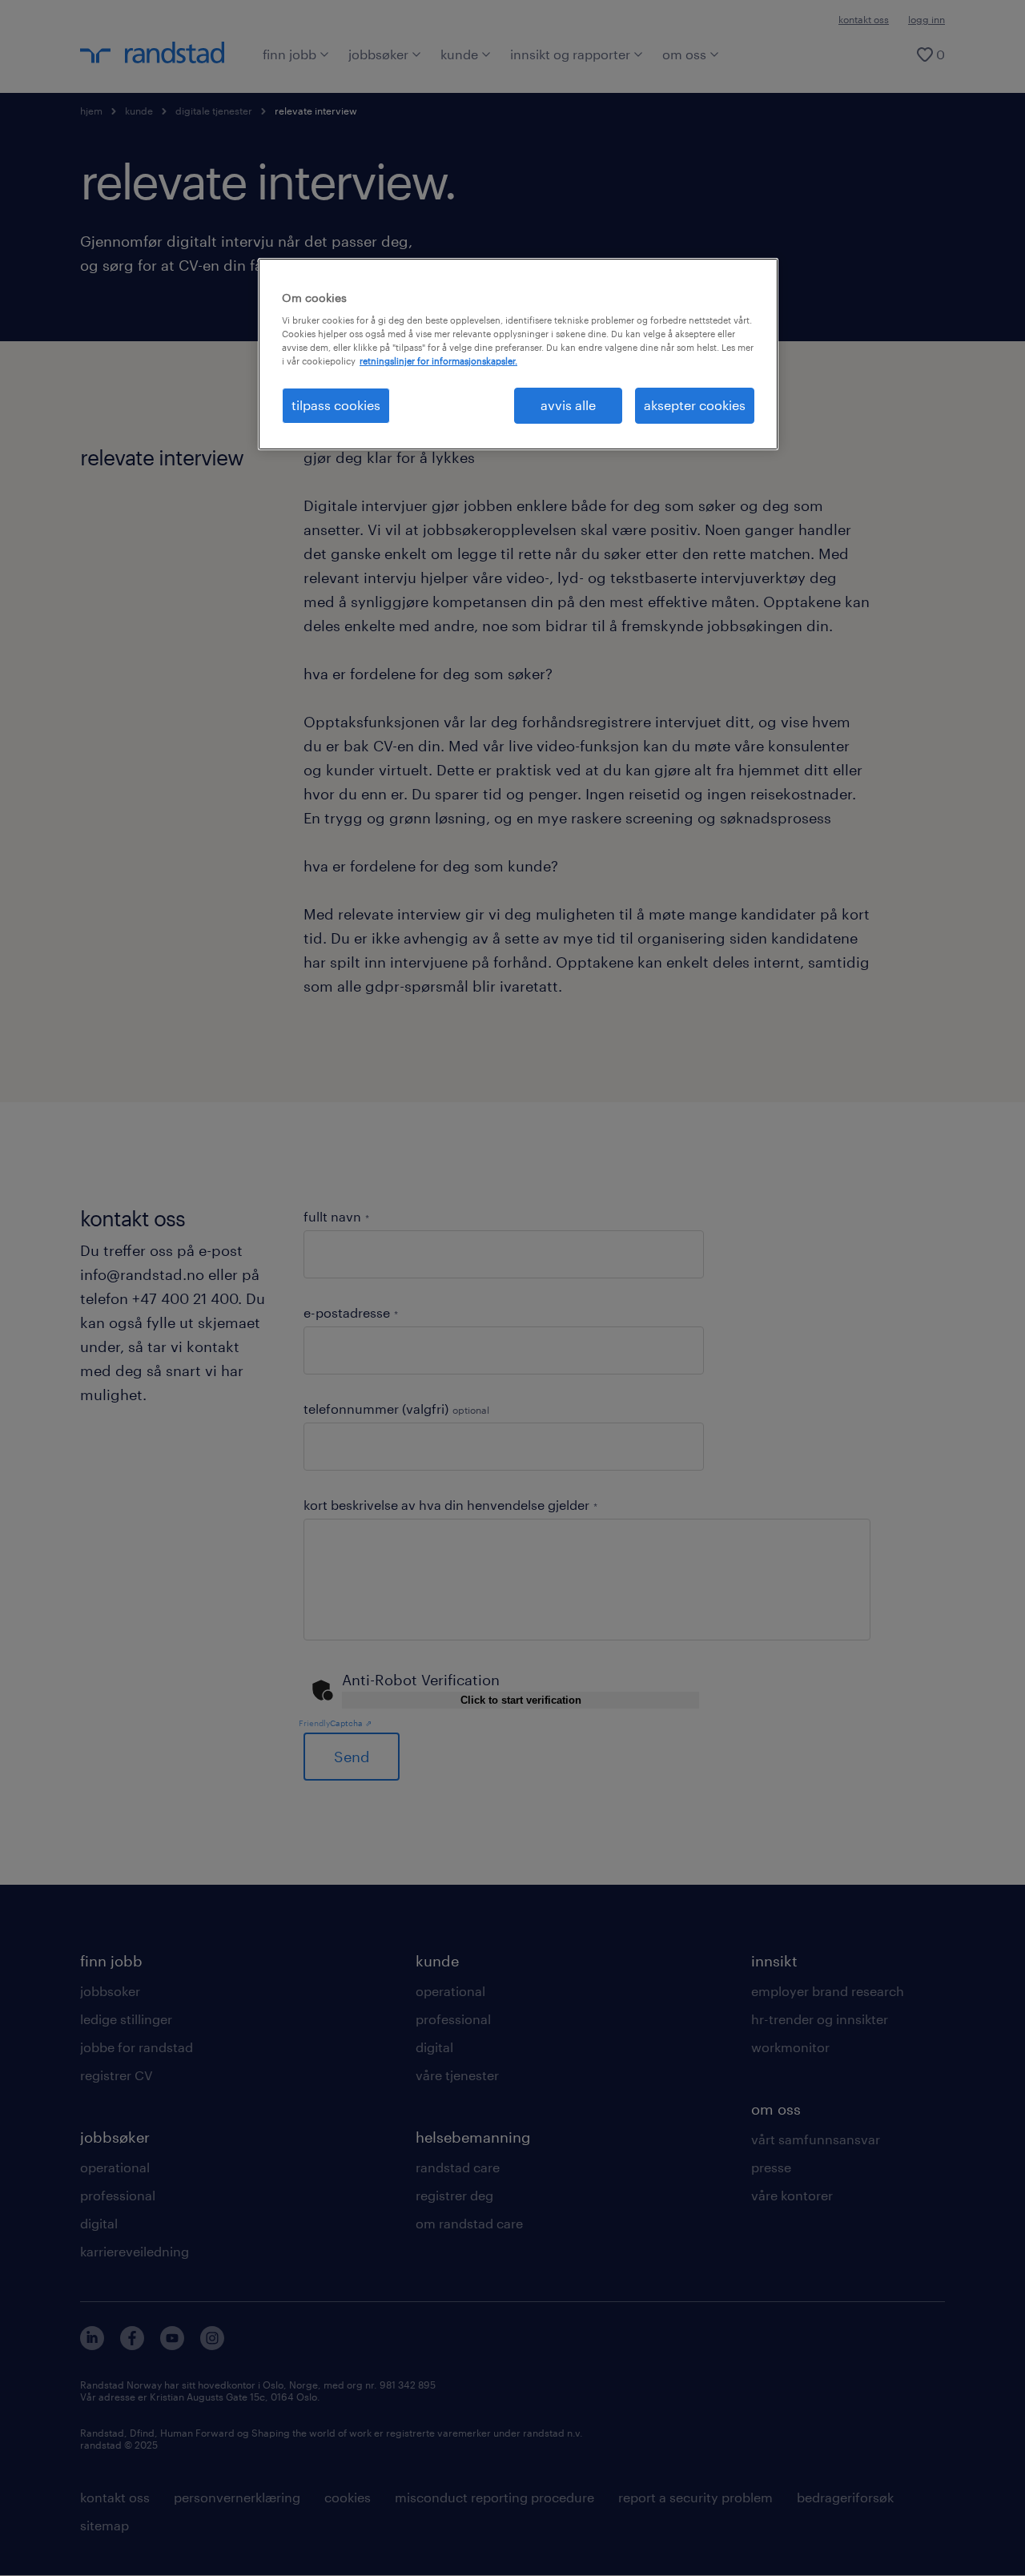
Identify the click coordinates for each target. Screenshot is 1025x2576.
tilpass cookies (336, 405)
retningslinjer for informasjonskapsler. (438, 361)
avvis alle (568, 405)
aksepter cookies (695, 405)
